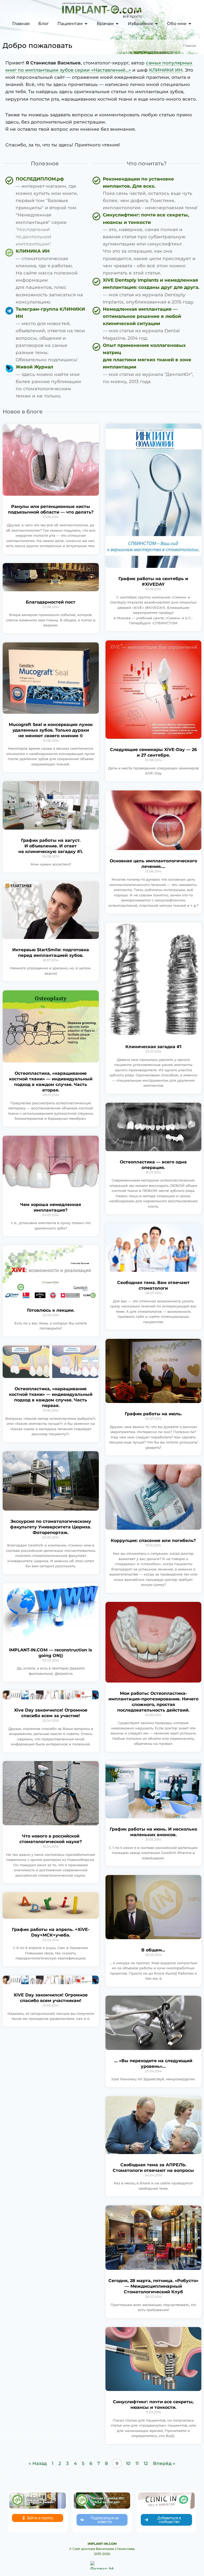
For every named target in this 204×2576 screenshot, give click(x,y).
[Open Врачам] (117, 24)
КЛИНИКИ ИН (166, 70)
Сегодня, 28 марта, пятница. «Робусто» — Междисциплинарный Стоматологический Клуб (153, 2286)
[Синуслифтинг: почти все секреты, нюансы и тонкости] (147, 244)
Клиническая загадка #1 (153, 1047)
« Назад (38, 2463)
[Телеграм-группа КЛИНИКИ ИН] (46, 335)
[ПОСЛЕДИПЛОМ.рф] (46, 212)
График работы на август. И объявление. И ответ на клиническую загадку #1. (51, 846)
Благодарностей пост (51, 602)
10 (128, 2463)
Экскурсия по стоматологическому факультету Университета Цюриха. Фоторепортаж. (51, 1527)
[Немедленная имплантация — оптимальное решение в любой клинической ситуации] (147, 324)
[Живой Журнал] (46, 382)
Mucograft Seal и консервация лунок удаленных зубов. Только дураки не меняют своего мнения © (51, 730)
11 (137, 2463)
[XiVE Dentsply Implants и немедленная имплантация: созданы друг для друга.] (147, 291)
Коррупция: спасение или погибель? (153, 1541)
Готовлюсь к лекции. (51, 1310)
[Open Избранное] (156, 24)
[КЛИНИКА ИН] (46, 277)
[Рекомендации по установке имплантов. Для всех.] (147, 194)
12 (146, 2463)
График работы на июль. (153, 1414)
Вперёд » (164, 2463)
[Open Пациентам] (86, 24)
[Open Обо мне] (190, 24)
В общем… (153, 1950)
